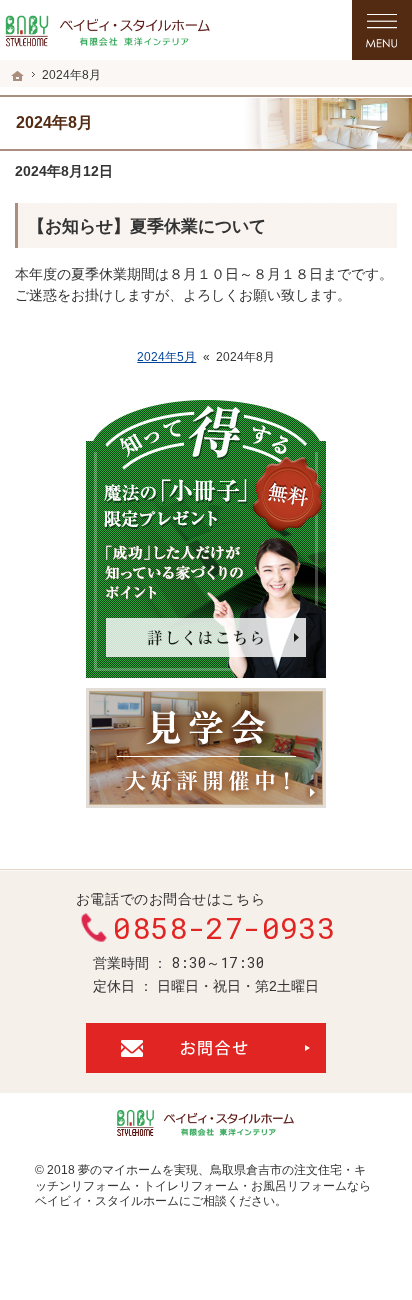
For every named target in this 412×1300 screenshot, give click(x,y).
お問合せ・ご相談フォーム (206, 1048)
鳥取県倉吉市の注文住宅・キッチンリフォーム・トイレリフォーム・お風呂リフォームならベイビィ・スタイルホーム (203, 1185)
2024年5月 (166, 357)
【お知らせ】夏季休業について (147, 226)
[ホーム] (18, 76)
